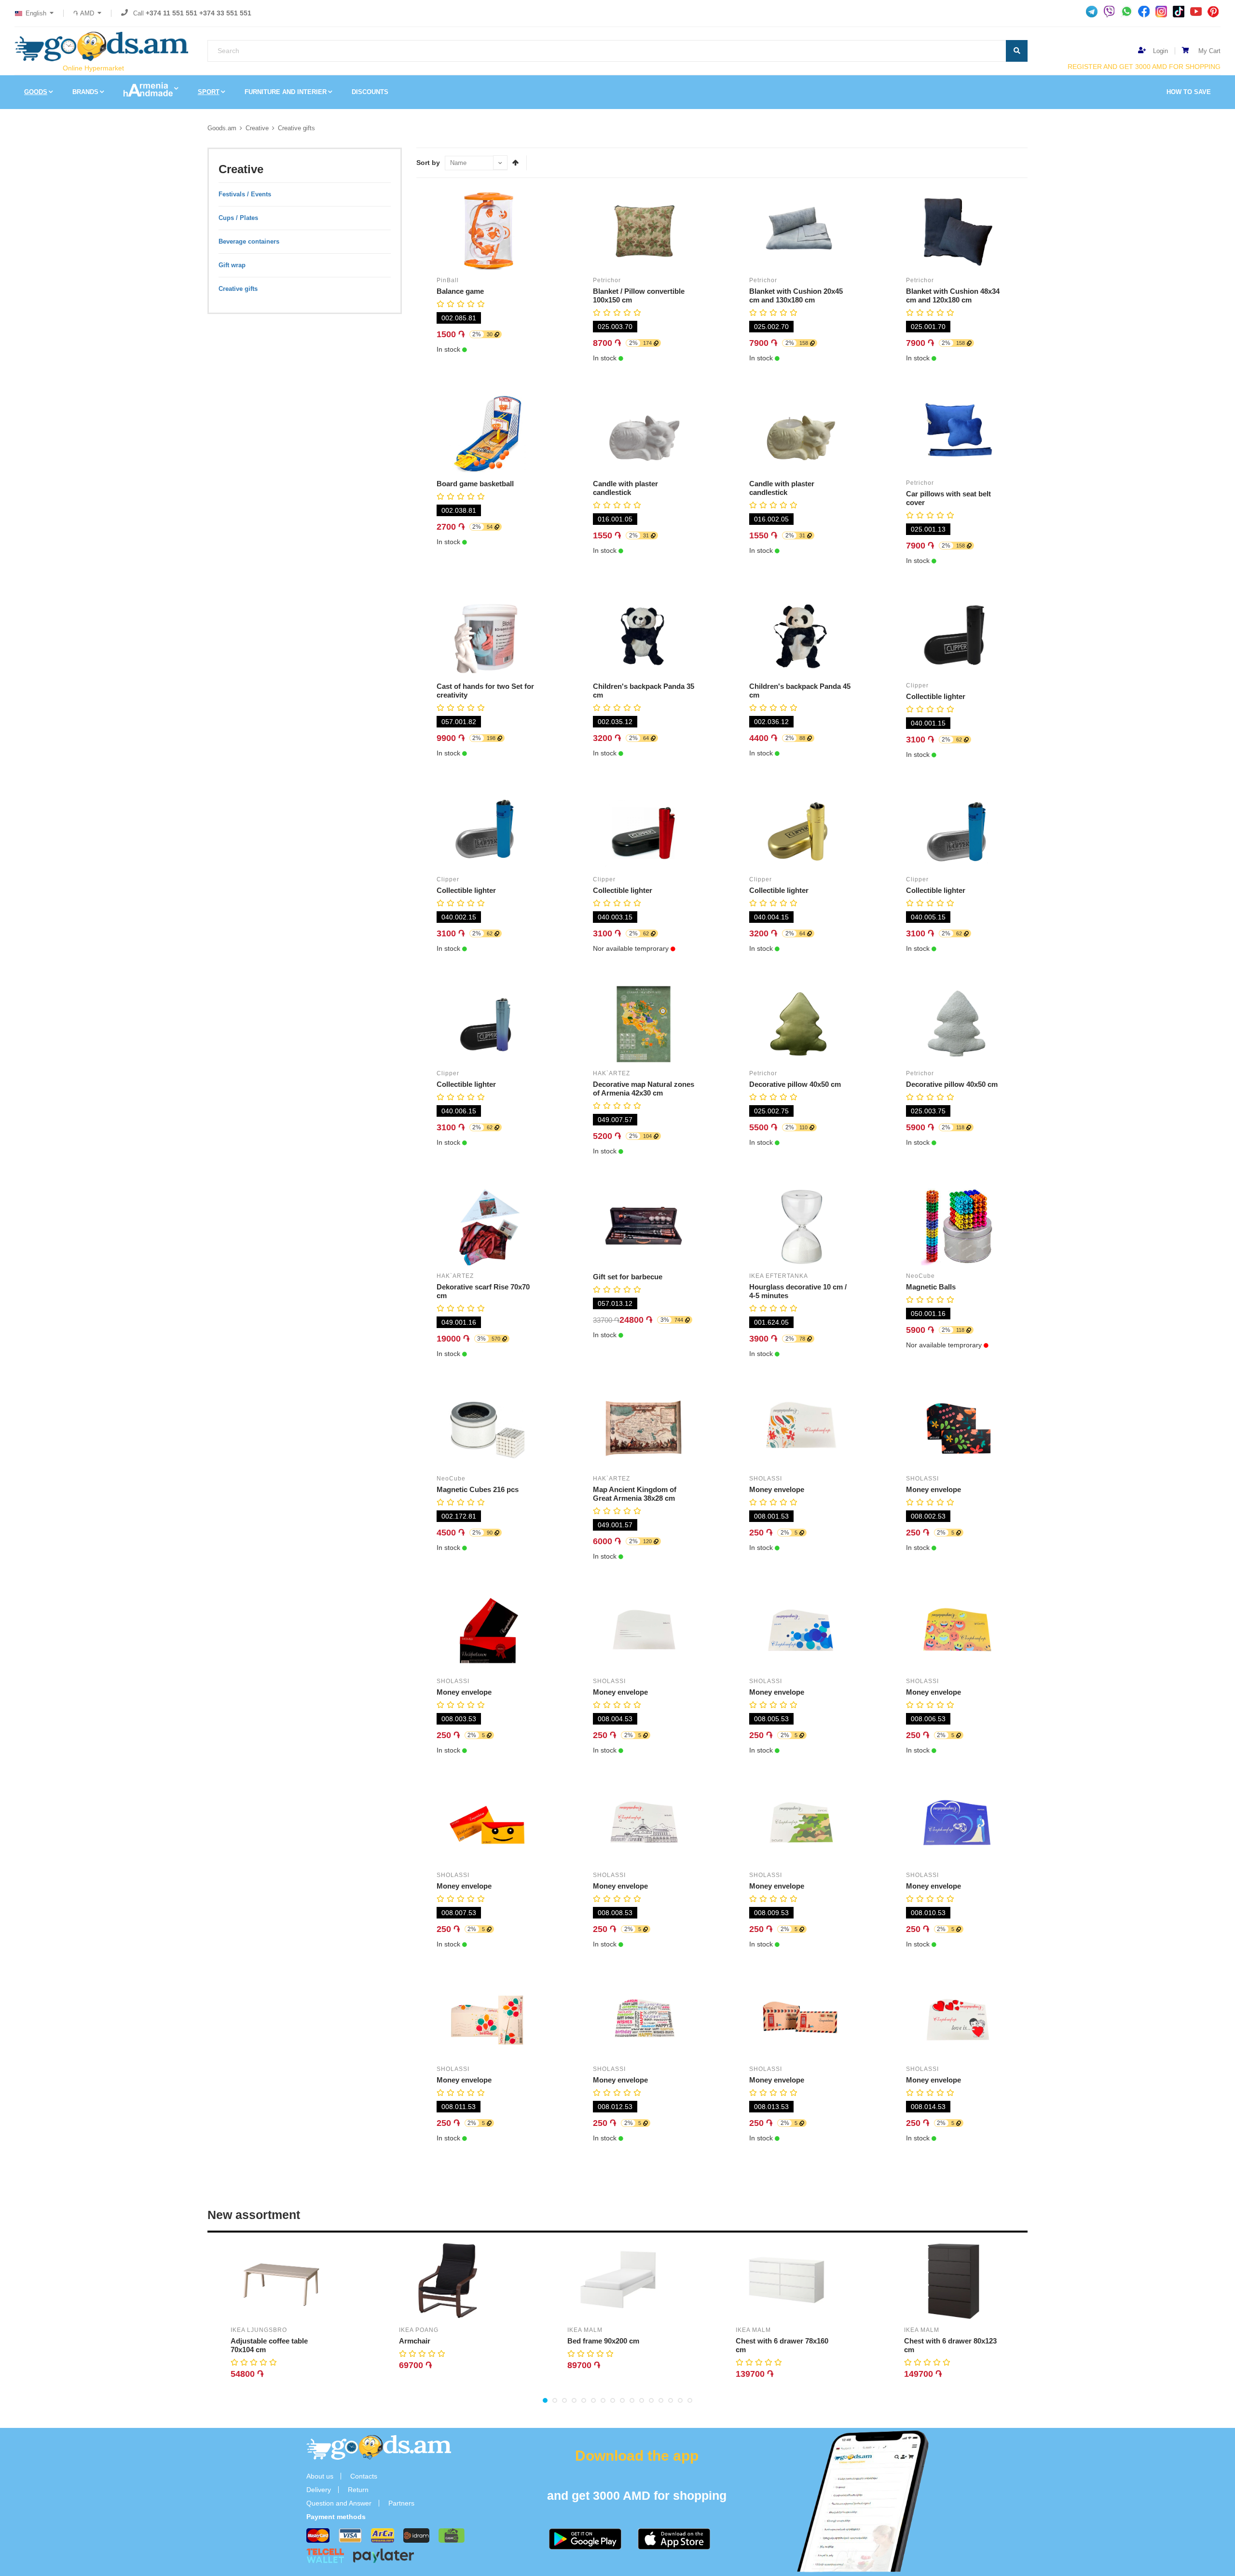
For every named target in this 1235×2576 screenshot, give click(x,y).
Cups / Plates (238, 218)
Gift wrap (232, 265)
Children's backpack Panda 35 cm (644, 691)
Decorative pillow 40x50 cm (795, 1084)
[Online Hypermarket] (101, 47)
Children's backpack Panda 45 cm (800, 691)
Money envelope (777, 1489)
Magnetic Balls (931, 1287)
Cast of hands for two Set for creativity (485, 691)
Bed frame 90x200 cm (603, 2341)
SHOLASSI (766, 1479)
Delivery (319, 2490)
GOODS (36, 92)
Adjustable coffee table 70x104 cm (269, 2345)
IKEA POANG (419, 2330)
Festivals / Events (245, 194)
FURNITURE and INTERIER (286, 92)
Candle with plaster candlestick (625, 488)
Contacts (364, 2476)
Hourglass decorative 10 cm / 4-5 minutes (798, 1291)
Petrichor (607, 280)
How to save (1189, 92)
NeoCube (920, 1276)
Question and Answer (339, 2503)
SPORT (209, 92)
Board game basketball (475, 484)
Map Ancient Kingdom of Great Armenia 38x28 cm (635, 1494)
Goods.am (222, 128)
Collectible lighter (936, 696)
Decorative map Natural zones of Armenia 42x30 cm (644, 1089)
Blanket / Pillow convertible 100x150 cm (639, 295)
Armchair (415, 2341)
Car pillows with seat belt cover (948, 498)
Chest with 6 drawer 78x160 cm (782, 2345)
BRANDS (85, 92)
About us (320, 2476)
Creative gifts (296, 128)
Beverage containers (249, 241)
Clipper (917, 685)
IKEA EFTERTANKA (779, 1276)
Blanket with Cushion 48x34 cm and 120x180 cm (953, 295)
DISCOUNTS (370, 92)
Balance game (460, 291)
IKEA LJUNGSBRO (259, 2330)
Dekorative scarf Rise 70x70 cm (483, 1291)
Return (358, 2490)
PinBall (448, 280)
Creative (257, 128)
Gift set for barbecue (628, 1277)
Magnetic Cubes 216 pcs (478, 1489)
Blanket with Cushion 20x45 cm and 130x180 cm (796, 295)
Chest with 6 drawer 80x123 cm (950, 2345)
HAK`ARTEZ (611, 1073)
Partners (401, 2503)
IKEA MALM (585, 2330)
